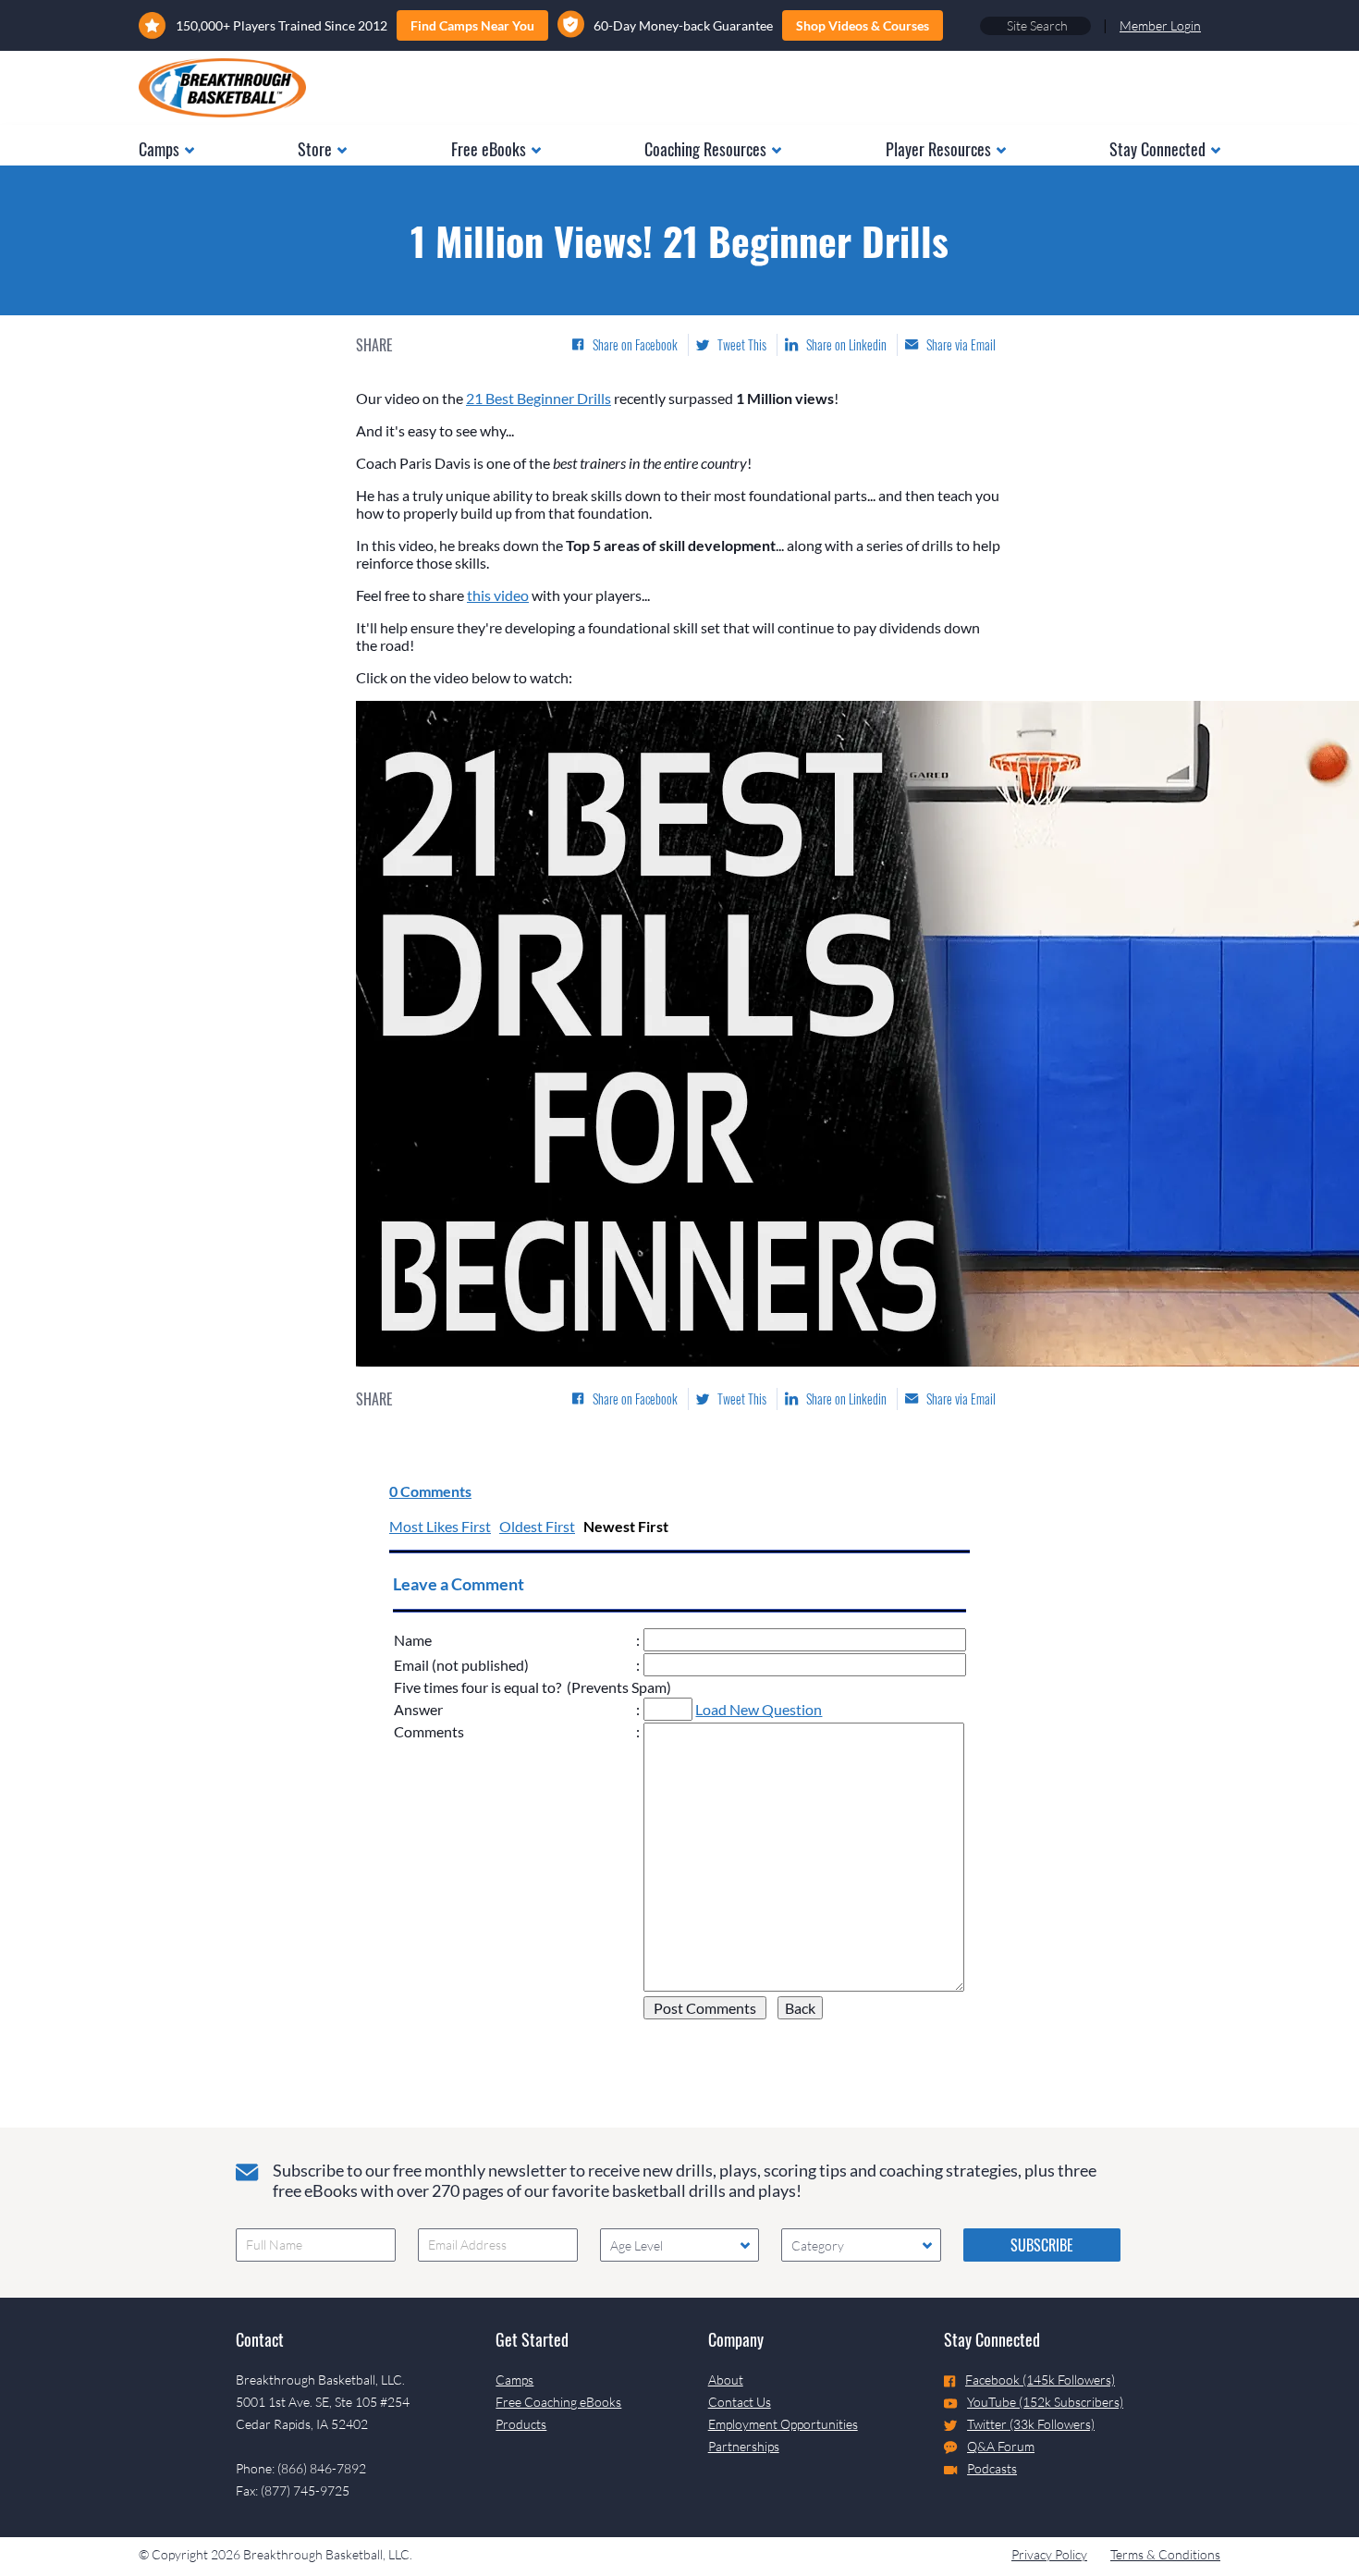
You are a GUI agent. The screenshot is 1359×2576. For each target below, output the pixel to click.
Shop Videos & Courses (863, 25)
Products (521, 2424)
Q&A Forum (1001, 2446)
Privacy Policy (1049, 2554)
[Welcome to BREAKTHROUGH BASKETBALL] (222, 88)
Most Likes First (440, 1526)
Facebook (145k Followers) (1040, 2380)
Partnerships (744, 2446)
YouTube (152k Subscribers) (1045, 2402)
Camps (514, 2380)
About (726, 2380)
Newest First (626, 1526)
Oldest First (537, 1526)
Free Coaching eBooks (558, 2402)
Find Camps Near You (472, 25)
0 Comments (430, 1491)
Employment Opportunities (783, 2424)
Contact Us (740, 2402)
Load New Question (759, 1709)
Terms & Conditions (1165, 2554)
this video (498, 595)
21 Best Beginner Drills (539, 398)
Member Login (1160, 25)
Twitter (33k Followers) (1031, 2424)
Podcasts (992, 2468)
